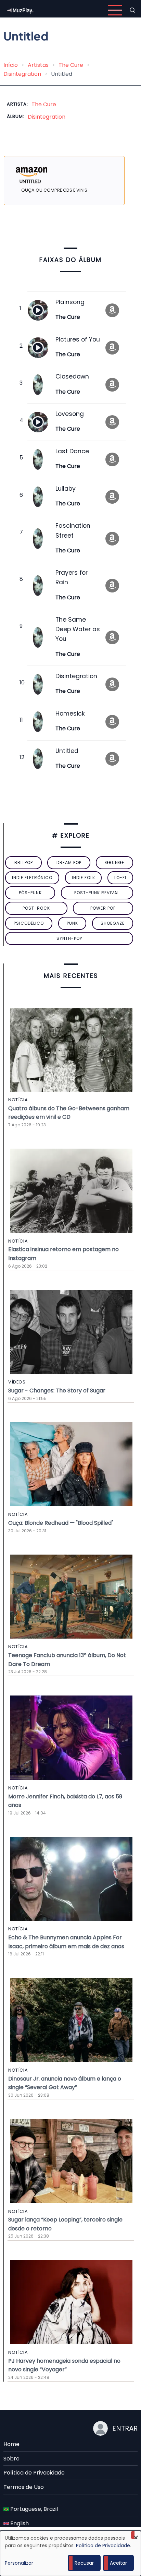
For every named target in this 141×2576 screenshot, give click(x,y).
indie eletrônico (32, 878)
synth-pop (69, 938)
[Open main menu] (115, 10)
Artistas (38, 65)
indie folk (84, 878)
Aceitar (118, 2563)
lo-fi (120, 878)
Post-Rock (36, 908)
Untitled (67, 751)
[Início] (21, 10)
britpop (24, 862)
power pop (103, 908)
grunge (115, 862)
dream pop (69, 862)
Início (11, 65)
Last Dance (72, 451)
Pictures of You (78, 339)
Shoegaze (113, 923)
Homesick (70, 714)
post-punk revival (97, 893)
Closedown (72, 376)
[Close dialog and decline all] (136, 2535)
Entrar (125, 2428)
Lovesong (70, 414)
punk (72, 923)
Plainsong (70, 302)
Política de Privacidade (34, 2473)
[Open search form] (132, 10)
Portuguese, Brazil (33, 2509)
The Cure (71, 65)
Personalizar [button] (19, 2563)
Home (11, 2444)
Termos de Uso (24, 2487)
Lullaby (66, 489)
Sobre (11, 2459)
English (19, 2523)
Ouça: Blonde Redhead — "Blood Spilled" (61, 1523)
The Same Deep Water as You (78, 629)
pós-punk (30, 893)
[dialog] (70, 2553)
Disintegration (22, 74)
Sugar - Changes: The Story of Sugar (57, 1391)
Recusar (84, 2563)
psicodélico (29, 923)
